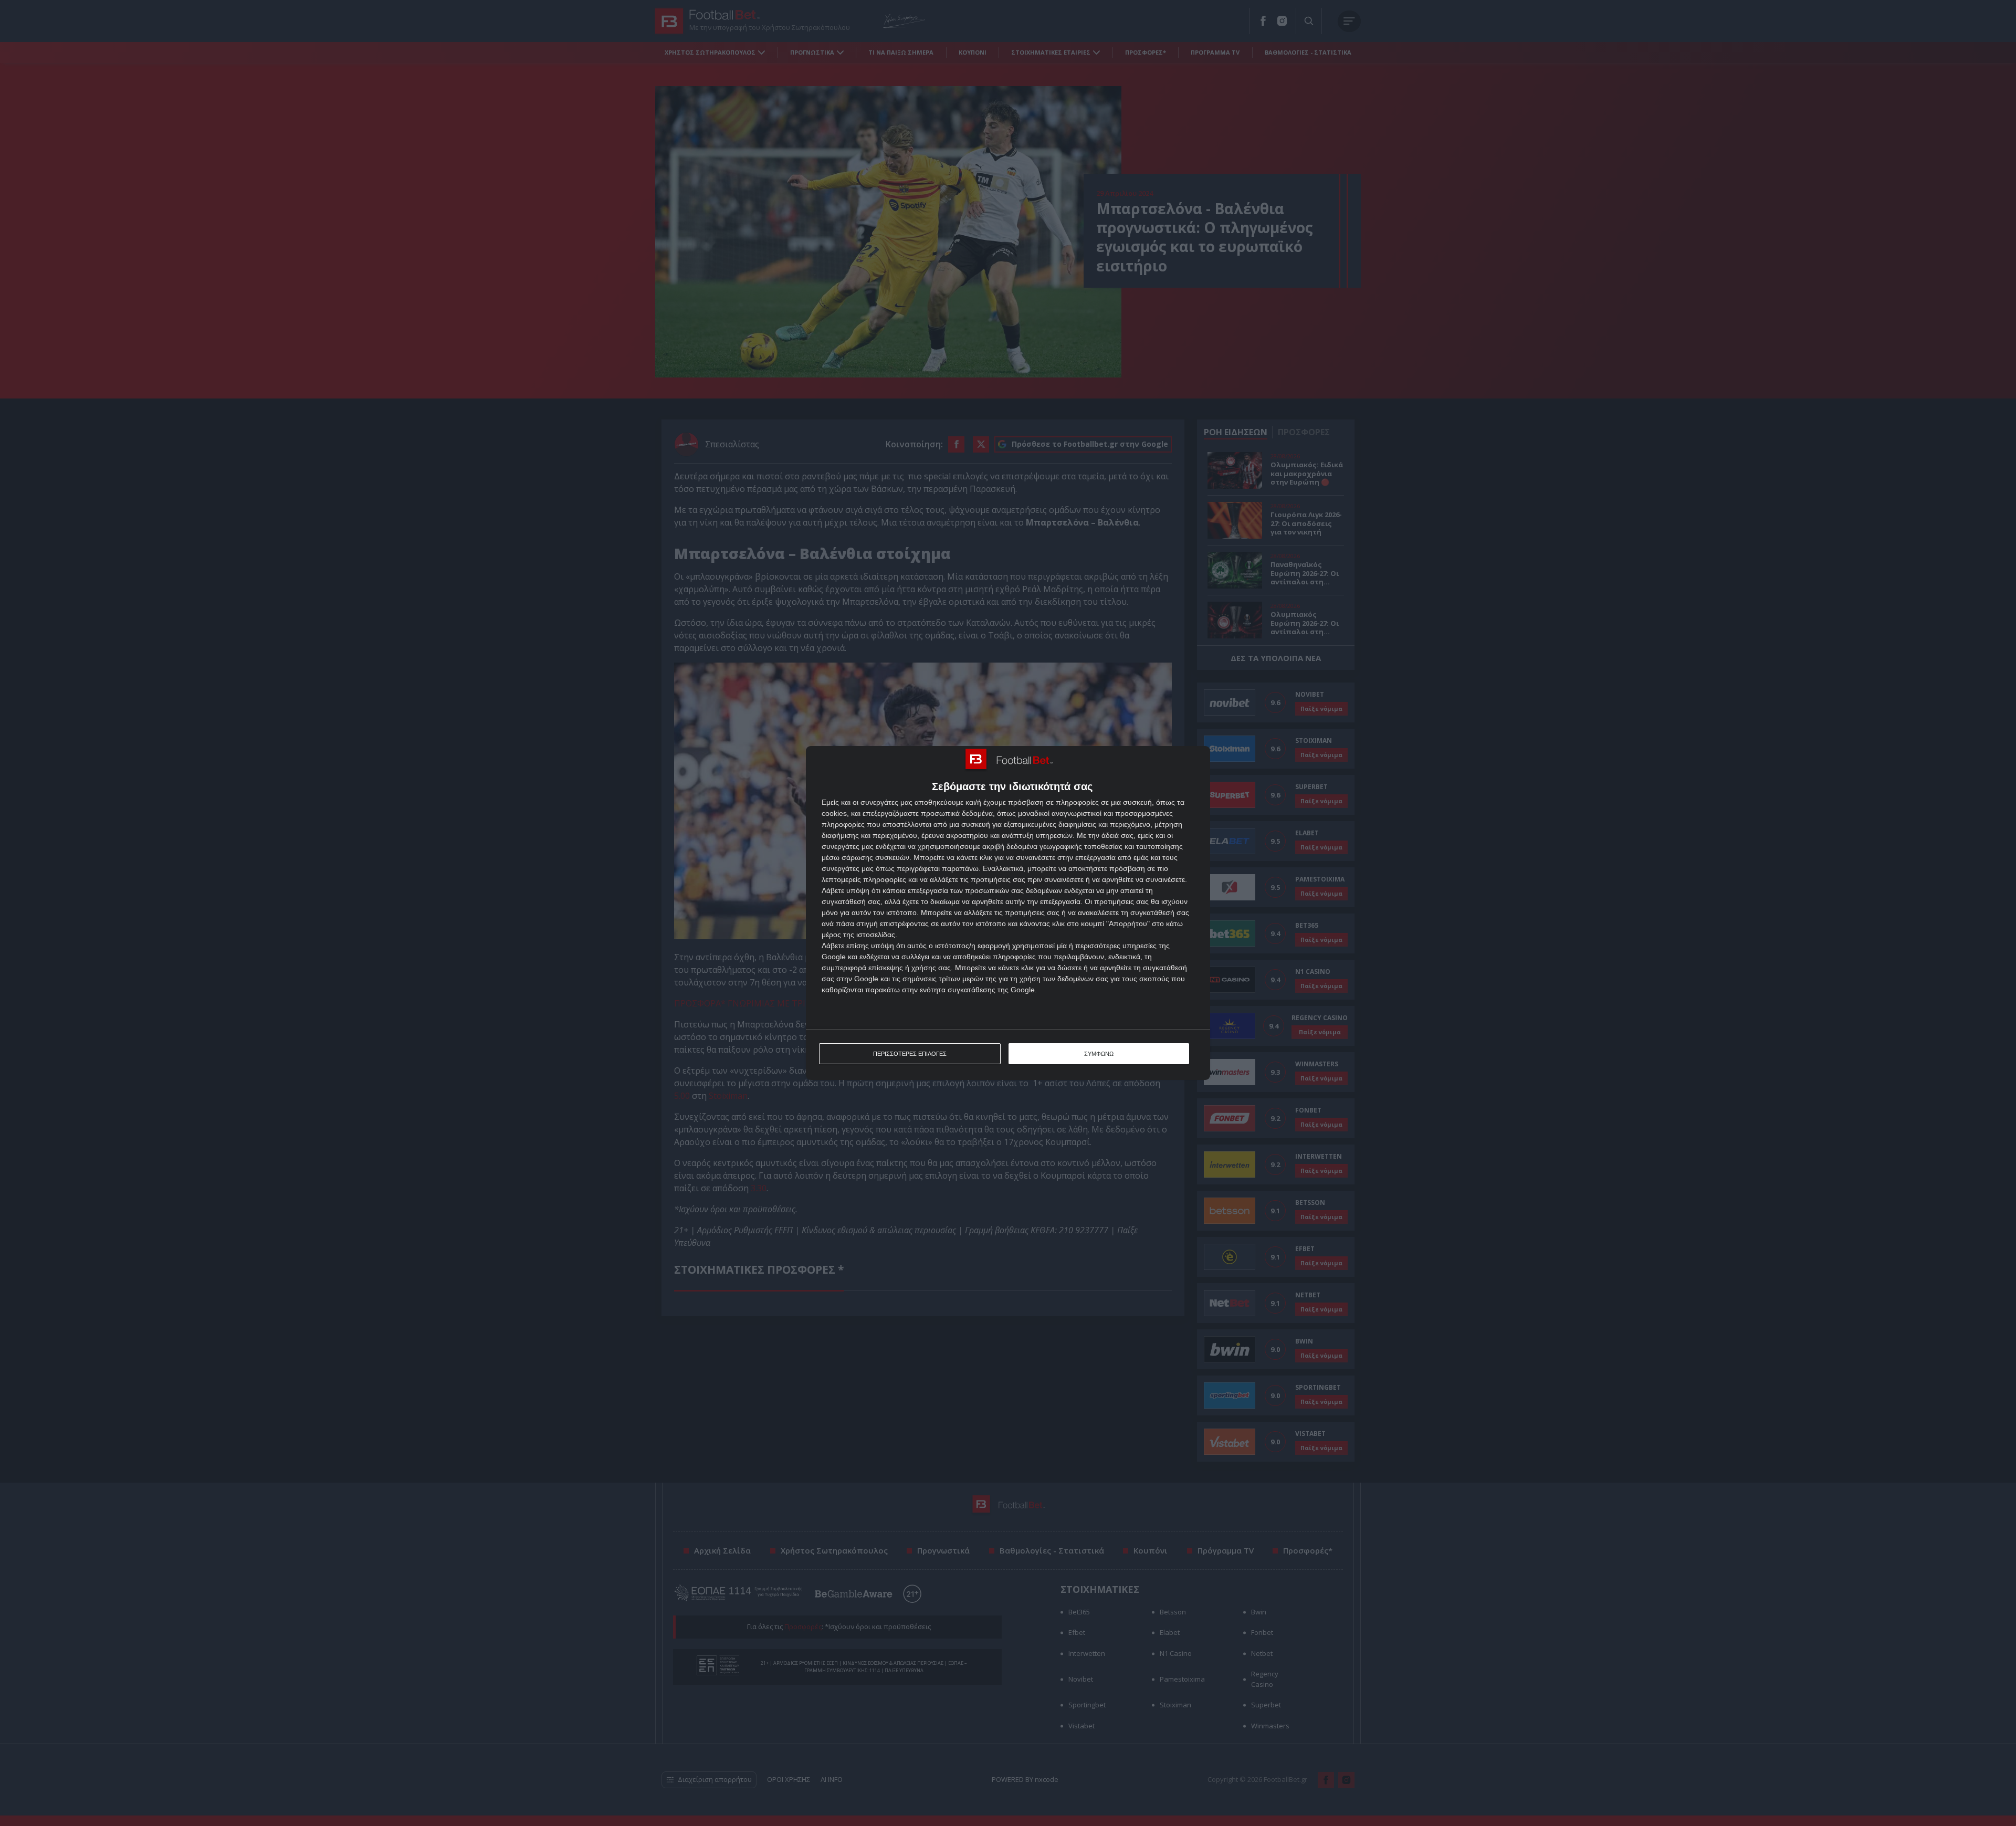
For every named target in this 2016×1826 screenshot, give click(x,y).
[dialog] (1008, 913)
